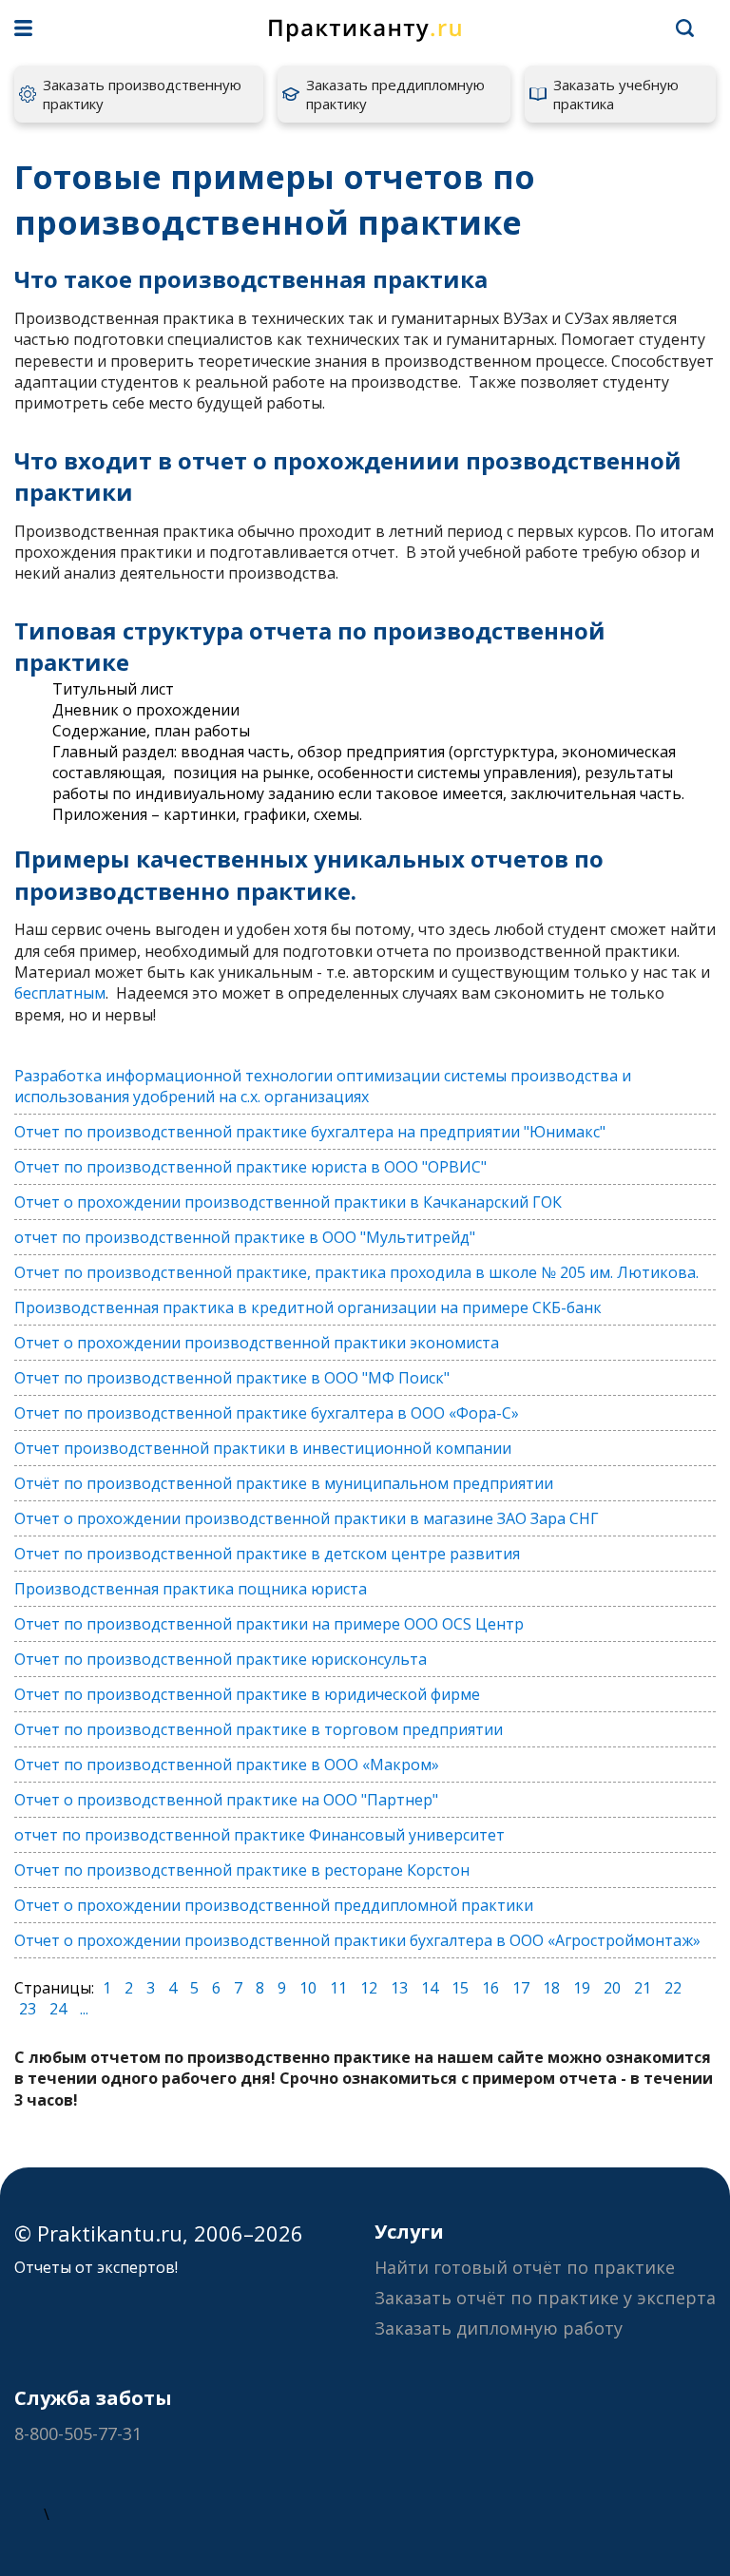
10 (308, 1988)
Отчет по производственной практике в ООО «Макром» (227, 1765)
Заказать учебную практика (616, 94)
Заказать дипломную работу (499, 2328)
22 (673, 1988)
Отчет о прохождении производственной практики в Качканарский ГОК (288, 1202)
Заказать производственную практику (142, 94)
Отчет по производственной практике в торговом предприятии (259, 1729)
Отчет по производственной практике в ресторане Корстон (242, 1870)
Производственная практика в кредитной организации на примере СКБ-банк (308, 1307)
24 (58, 2009)
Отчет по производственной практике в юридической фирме (247, 1694)
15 (460, 1988)
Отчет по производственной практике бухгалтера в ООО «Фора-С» (267, 1413)
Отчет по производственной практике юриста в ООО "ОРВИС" (250, 1167)
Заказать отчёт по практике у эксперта (545, 2298)
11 (338, 1988)
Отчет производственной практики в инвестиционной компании (263, 1448)
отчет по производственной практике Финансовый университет (259, 1835)
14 (430, 1988)
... (84, 2009)
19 (582, 1988)
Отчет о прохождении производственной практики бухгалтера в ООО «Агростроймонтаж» (357, 1940)
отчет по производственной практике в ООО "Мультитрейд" (245, 1237)
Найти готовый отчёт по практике (525, 2267)
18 (551, 1988)
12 (369, 1988)
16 (490, 1988)
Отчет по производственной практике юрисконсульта (221, 1659)
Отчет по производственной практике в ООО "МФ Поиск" (232, 1378)
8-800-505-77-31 (78, 2433)
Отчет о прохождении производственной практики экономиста (257, 1343)
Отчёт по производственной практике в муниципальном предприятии (284, 1483)
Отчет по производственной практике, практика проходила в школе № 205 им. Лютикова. (356, 1272)
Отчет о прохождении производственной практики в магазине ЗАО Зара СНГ (307, 1518)
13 (399, 1988)
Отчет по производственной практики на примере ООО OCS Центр (269, 1624)
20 (612, 1988)
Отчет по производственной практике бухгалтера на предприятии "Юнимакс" (310, 1132)
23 (28, 2009)
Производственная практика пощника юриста (191, 1589)
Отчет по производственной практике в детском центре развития (267, 1554)
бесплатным (60, 993)
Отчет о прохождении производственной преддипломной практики (274, 1905)
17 (521, 1988)
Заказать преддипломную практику (395, 94)
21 (643, 1988)
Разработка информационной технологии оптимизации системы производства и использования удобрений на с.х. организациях (323, 1086)
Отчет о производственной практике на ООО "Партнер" (226, 1800)
